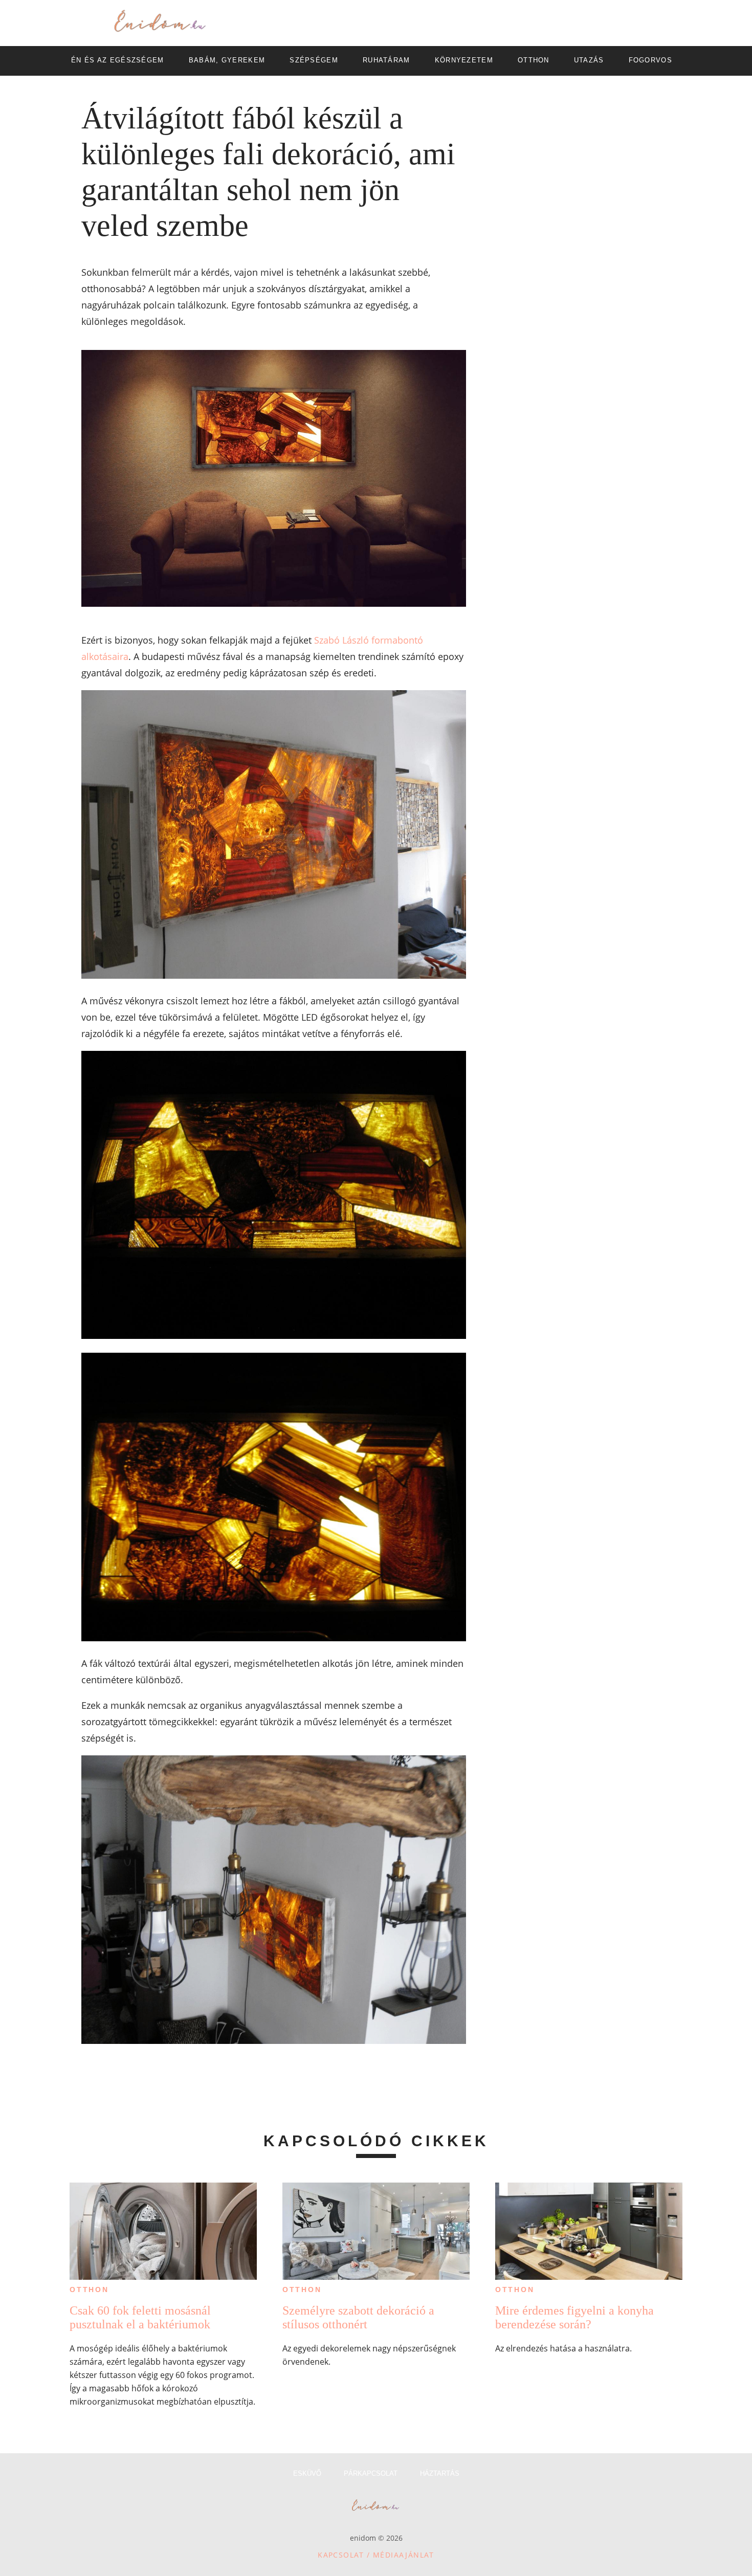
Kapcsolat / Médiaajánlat (376, 2555)
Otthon (89, 2289)
